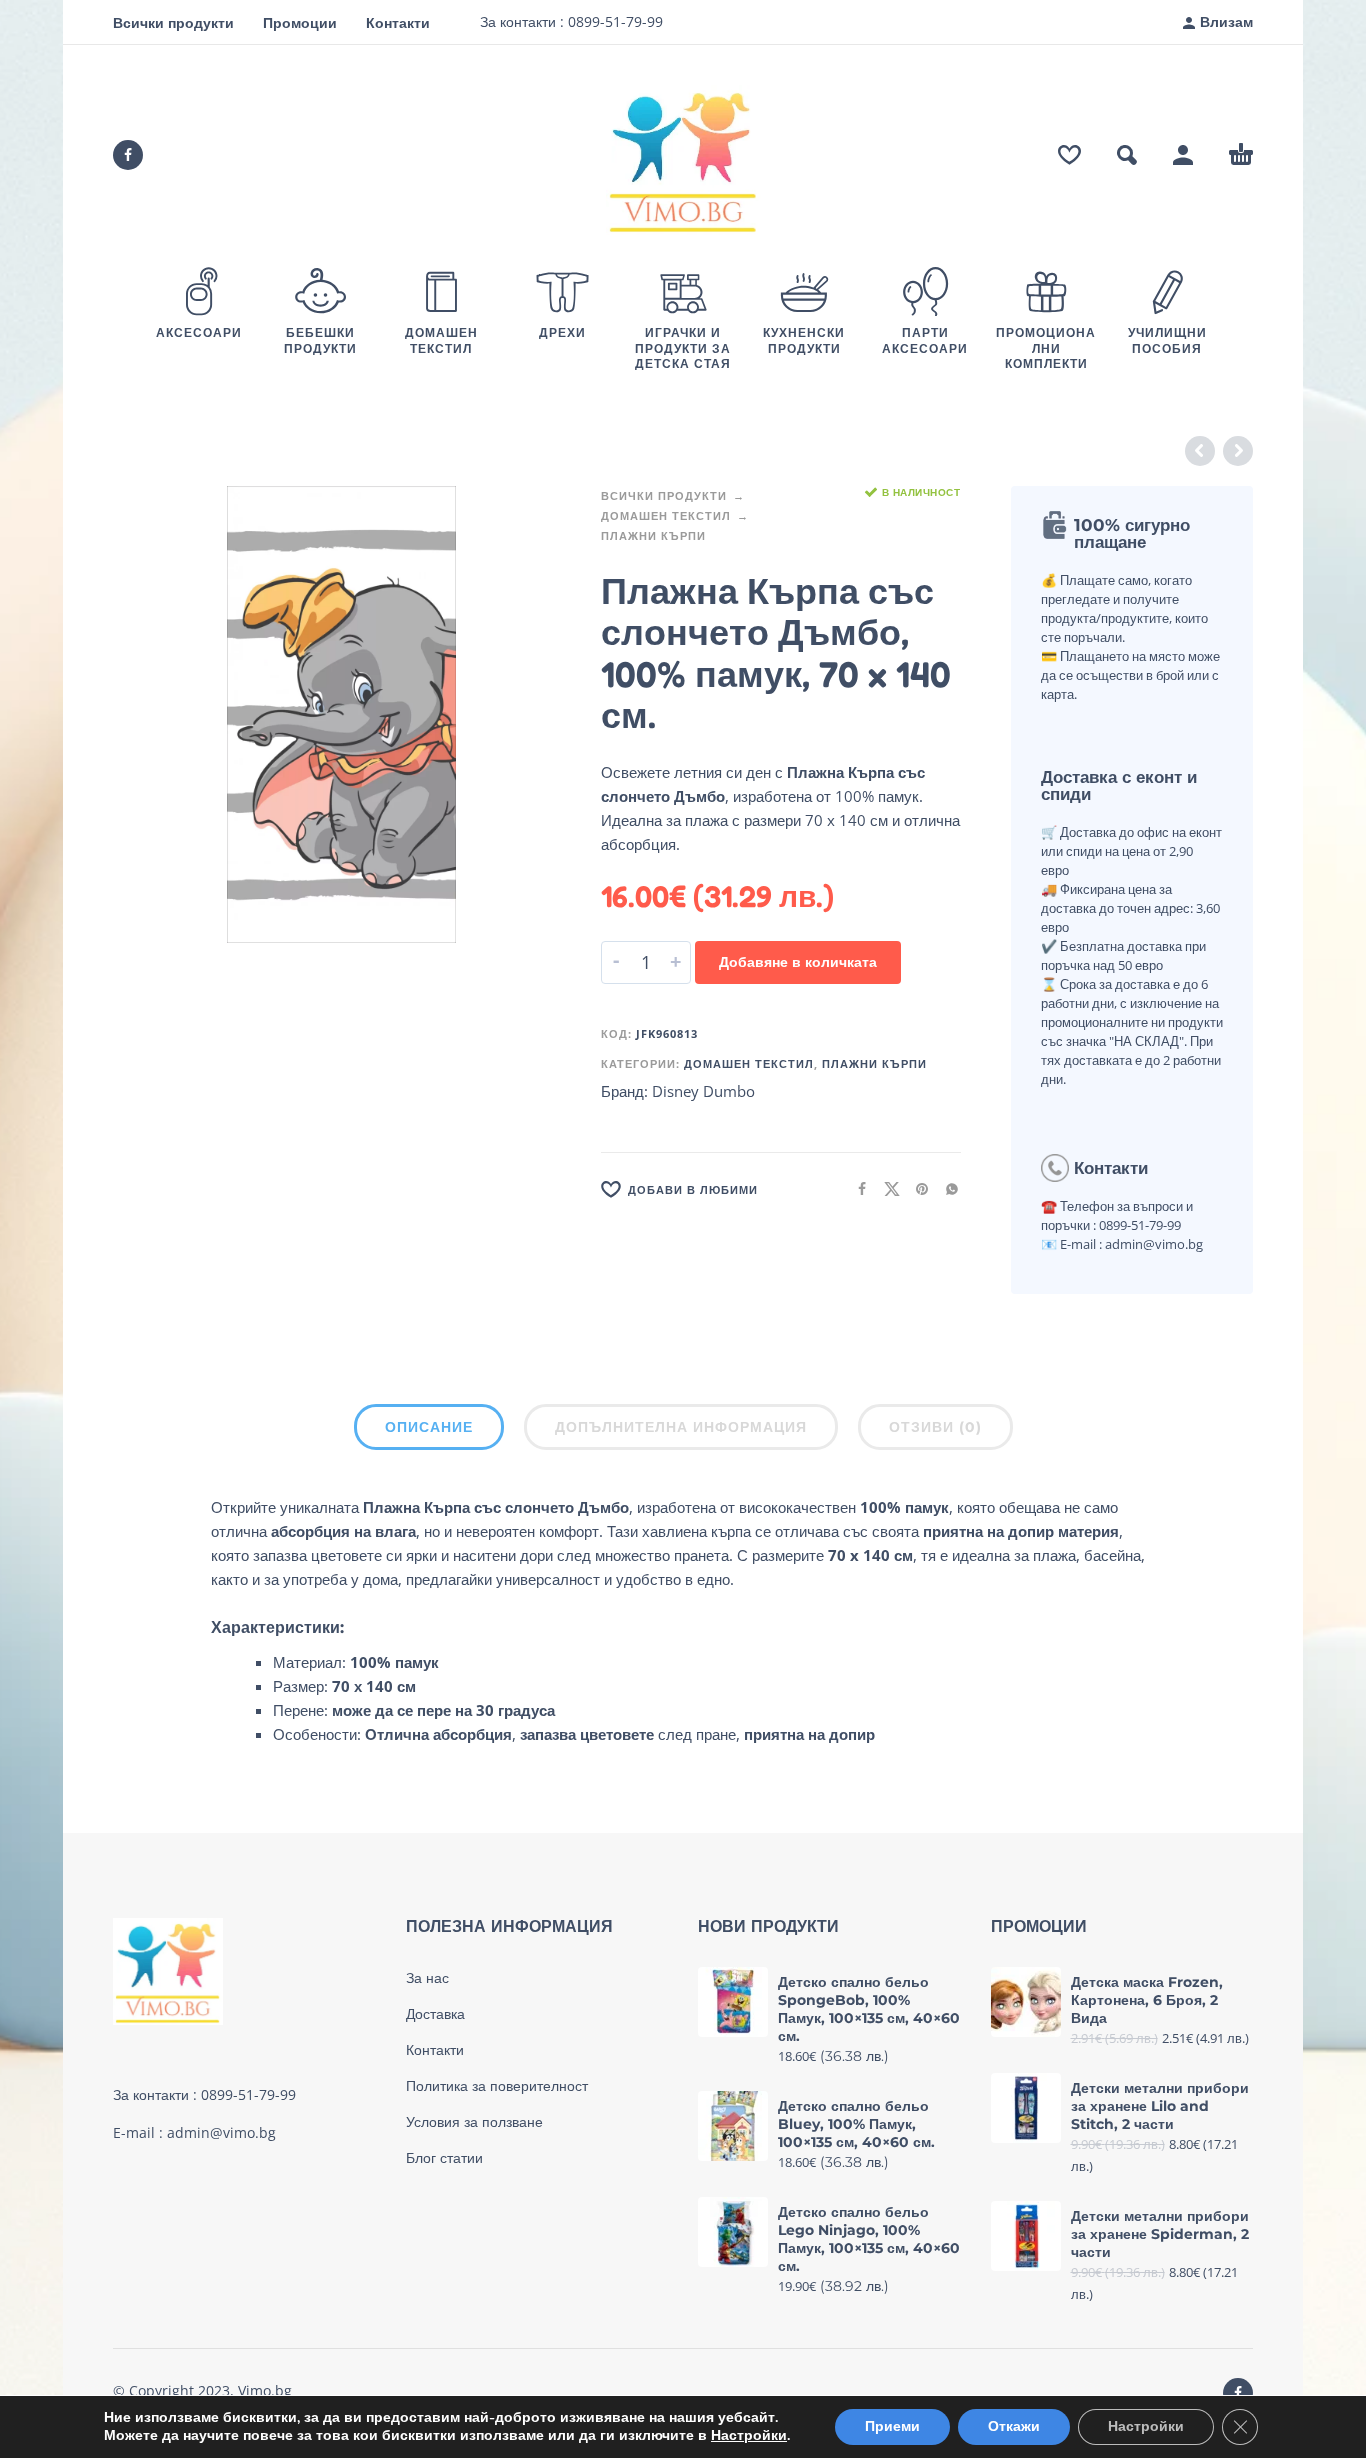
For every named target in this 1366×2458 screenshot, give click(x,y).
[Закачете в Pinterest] (916, 1188)
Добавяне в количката (798, 961)
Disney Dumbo (703, 1091)
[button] (1127, 155)
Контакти (398, 22)
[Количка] (1241, 155)
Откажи (1014, 2426)
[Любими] (1069, 155)
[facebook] (128, 155)
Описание (429, 1427)
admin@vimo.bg (221, 2132)
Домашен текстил (666, 515)
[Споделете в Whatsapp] (946, 1188)
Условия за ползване (474, 2122)
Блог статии (444, 2158)
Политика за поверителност (497, 2086)
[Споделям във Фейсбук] (856, 1188)
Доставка (435, 2014)
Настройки (749, 2436)
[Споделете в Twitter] (886, 1188)
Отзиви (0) (935, 1427)
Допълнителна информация (681, 1427)
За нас (427, 1978)
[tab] (429, 1431)
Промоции (300, 22)
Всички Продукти (664, 495)
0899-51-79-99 (613, 21)
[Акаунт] (1183, 155)
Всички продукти (173, 22)
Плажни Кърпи (653, 535)
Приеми (892, 2426)
